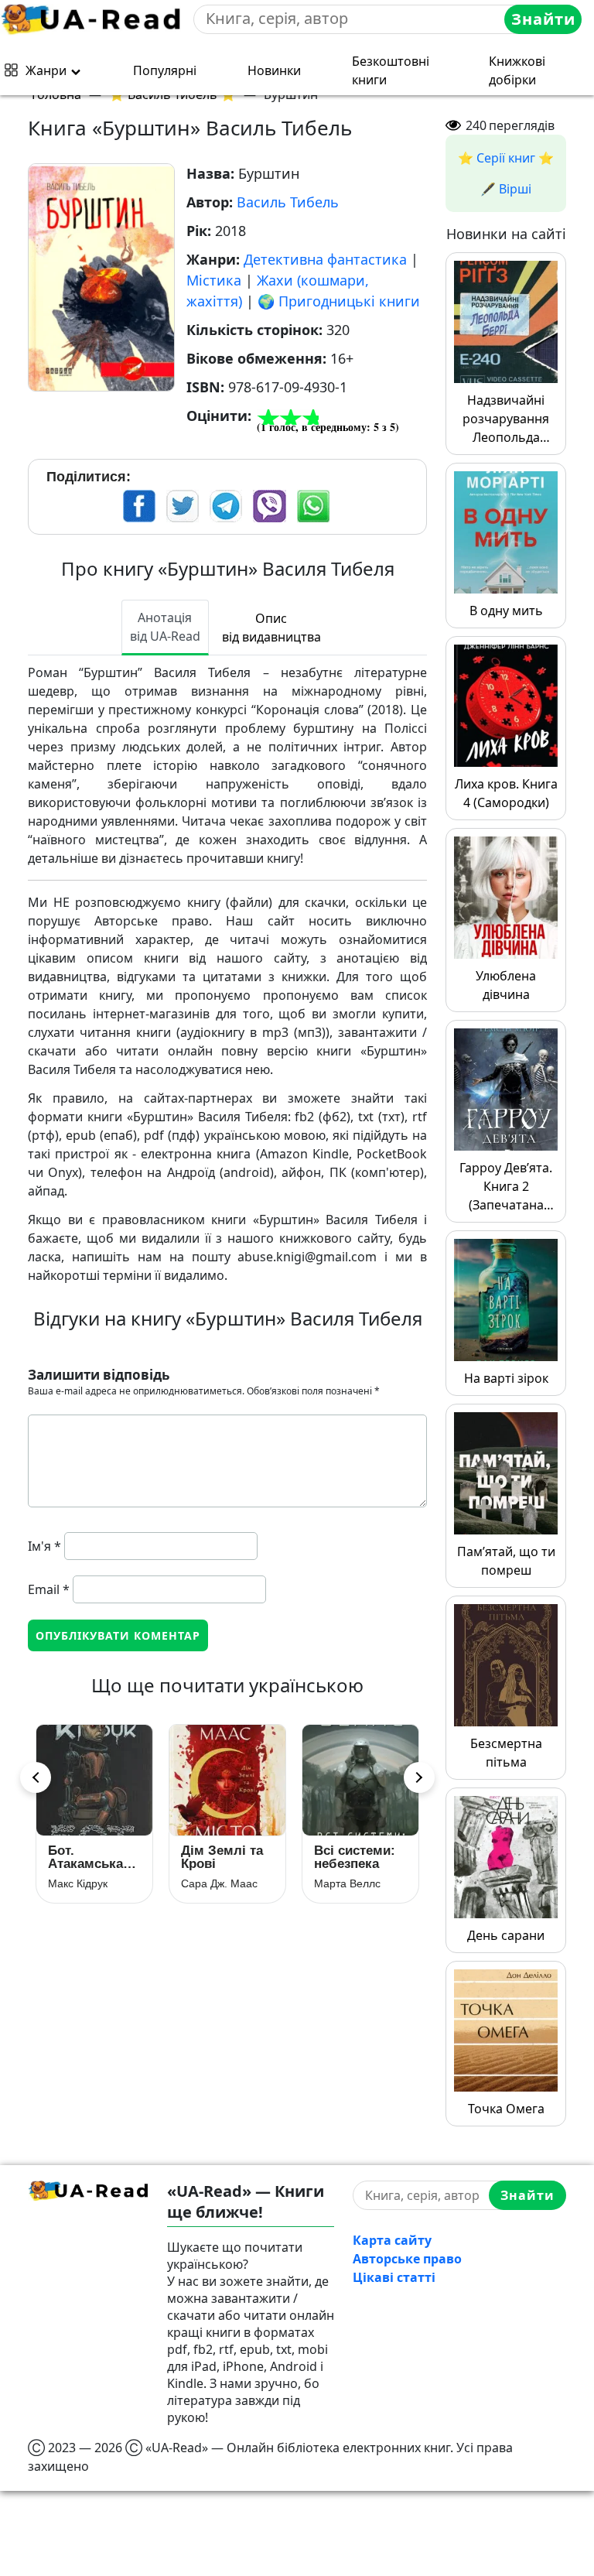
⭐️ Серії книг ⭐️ (506, 158)
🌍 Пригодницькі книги (339, 301)
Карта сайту (392, 2240)
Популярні (165, 70)
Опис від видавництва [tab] (271, 628)
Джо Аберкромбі (222, 1883)
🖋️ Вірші (506, 189)
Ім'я (44, 1546)
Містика (214, 280)
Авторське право (407, 2259)
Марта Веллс (81, 1883)
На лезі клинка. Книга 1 (225, 1857)
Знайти (543, 19)
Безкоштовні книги (391, 70)
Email (49, 1589)
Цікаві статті (394, 2277)
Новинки (274, 70)
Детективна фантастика (325, 259)
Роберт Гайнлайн (358, 1870)
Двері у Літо (353, 1851)
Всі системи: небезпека (89, 1857)
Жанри (46, 70)
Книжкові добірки (517, 70)
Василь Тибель (288, 202)
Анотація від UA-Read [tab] (165, 627)
